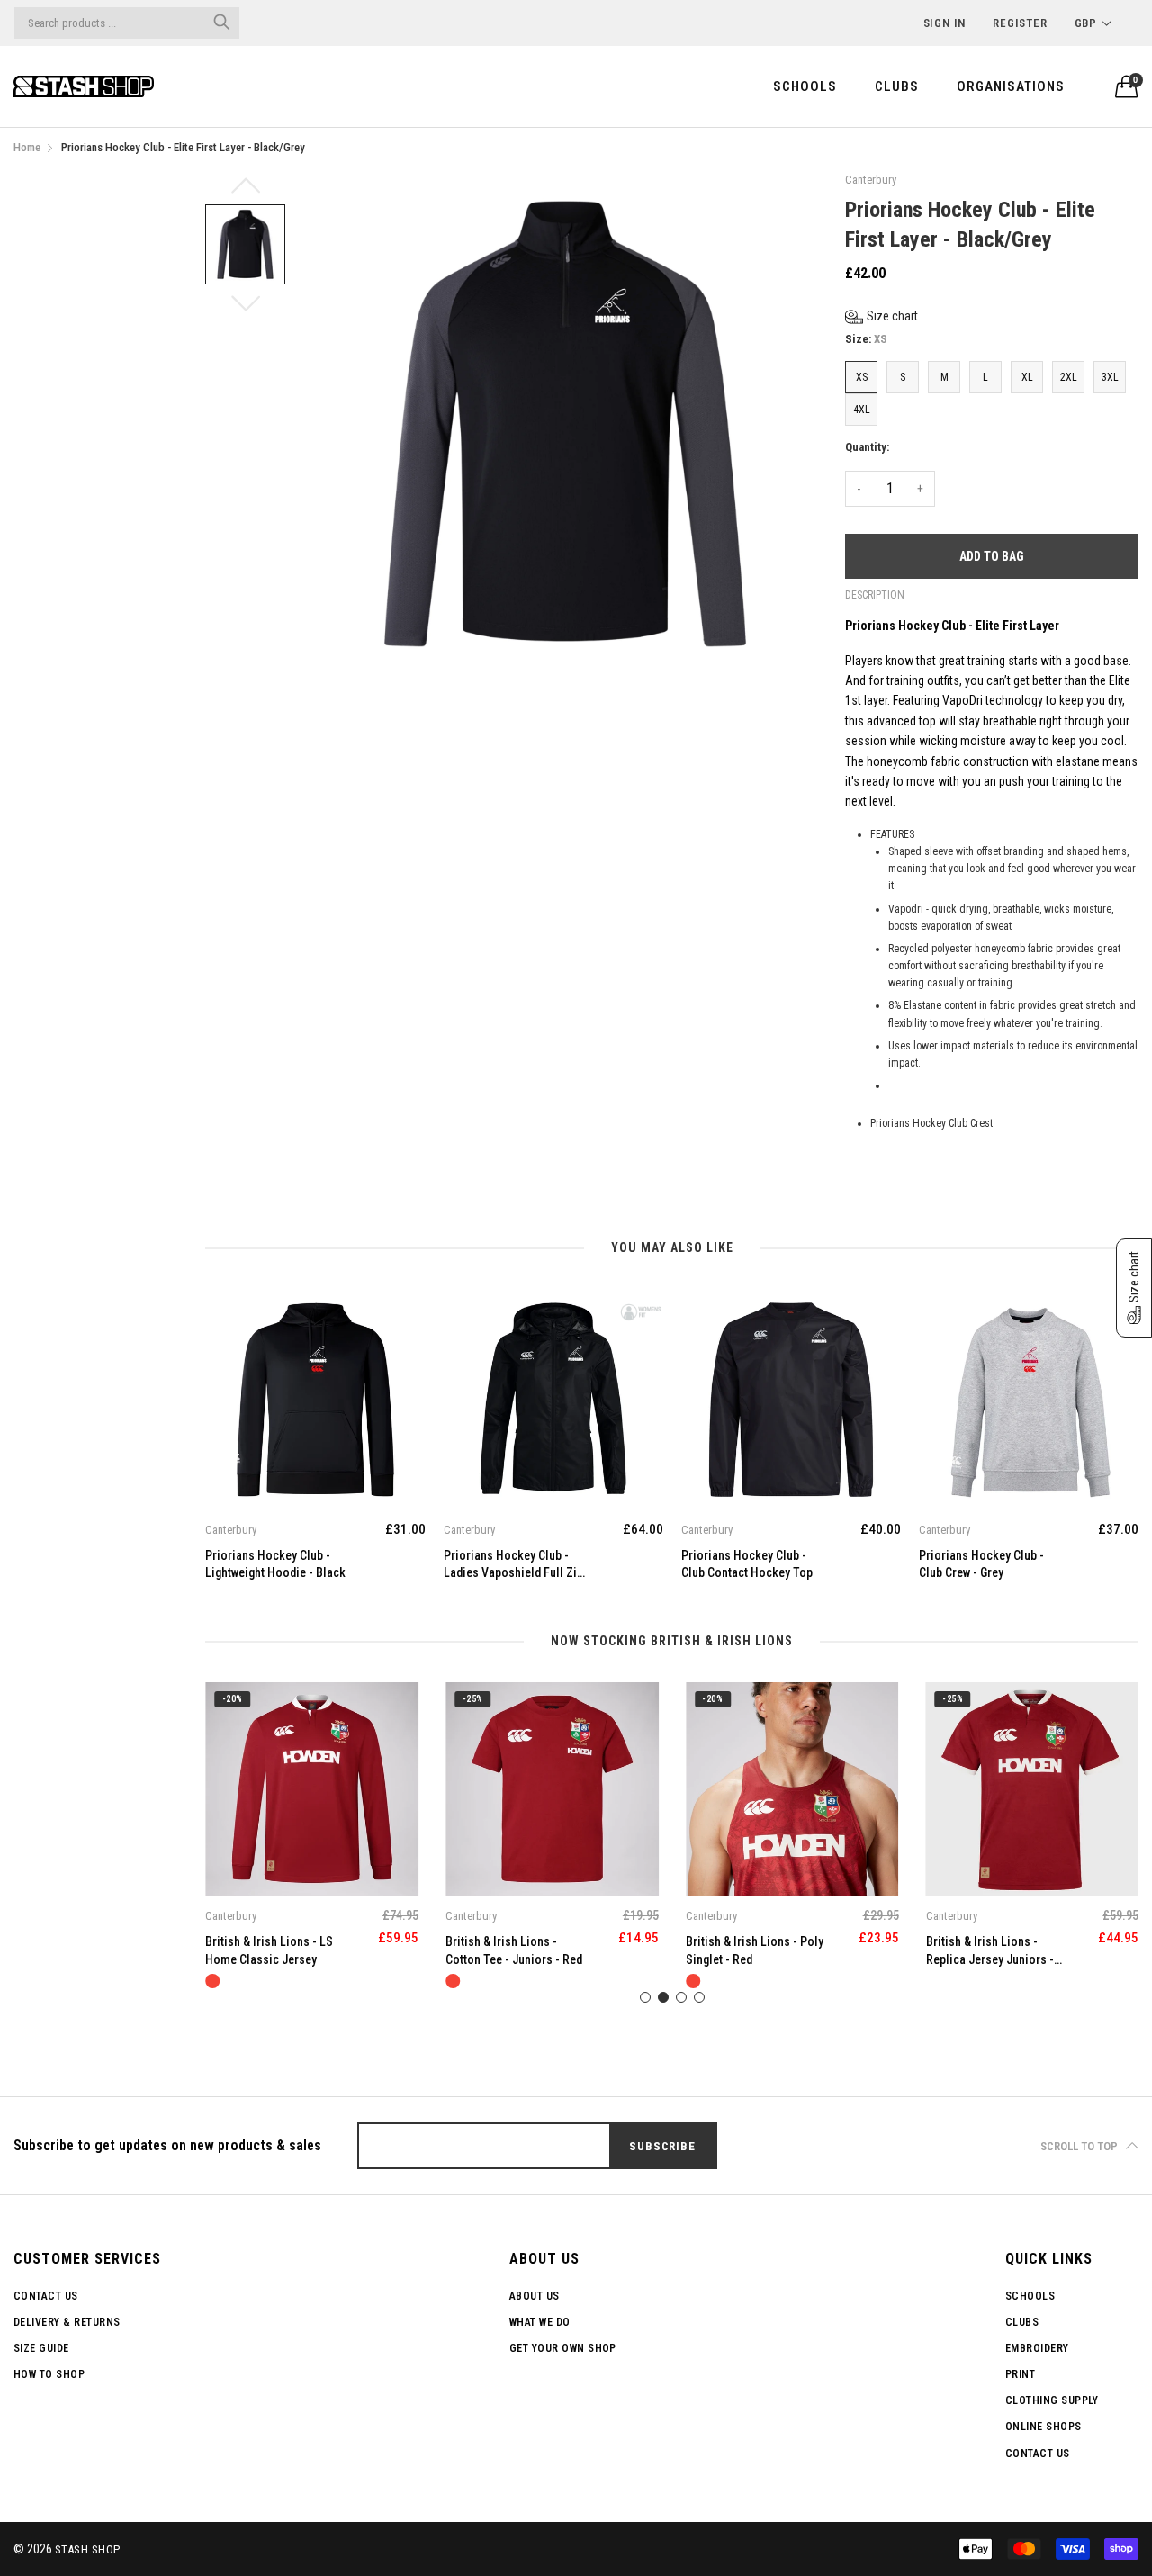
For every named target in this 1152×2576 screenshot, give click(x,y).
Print (1020, 2374)
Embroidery (1037, 2348)
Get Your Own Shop (563, 2348)
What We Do (540, 2322)
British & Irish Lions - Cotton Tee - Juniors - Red (514, 1950)
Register (1020, 23)
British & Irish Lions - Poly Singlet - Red (755, 1950)
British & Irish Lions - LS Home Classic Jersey (269, 1950)
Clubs (897, 86)
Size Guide (41, 2348)
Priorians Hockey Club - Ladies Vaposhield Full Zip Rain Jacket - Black (513, 1565)
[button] (882, 316)
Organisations (1011, 86)
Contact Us (46, 2296)
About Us (535, 2296)
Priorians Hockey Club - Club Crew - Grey (981, 1564)
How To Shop (49, 2374)
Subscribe (662, 2146)
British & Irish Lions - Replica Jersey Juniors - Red (990, 1951)
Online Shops (1044, 2427)
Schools (805, 86)
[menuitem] (805, 86)
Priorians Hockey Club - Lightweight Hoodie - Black (275, 1564)
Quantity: (867, 447)
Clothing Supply (1052, 2400)
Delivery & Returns (67, 2322)
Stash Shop (88, 2549)
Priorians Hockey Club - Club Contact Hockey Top (747, 1564)
